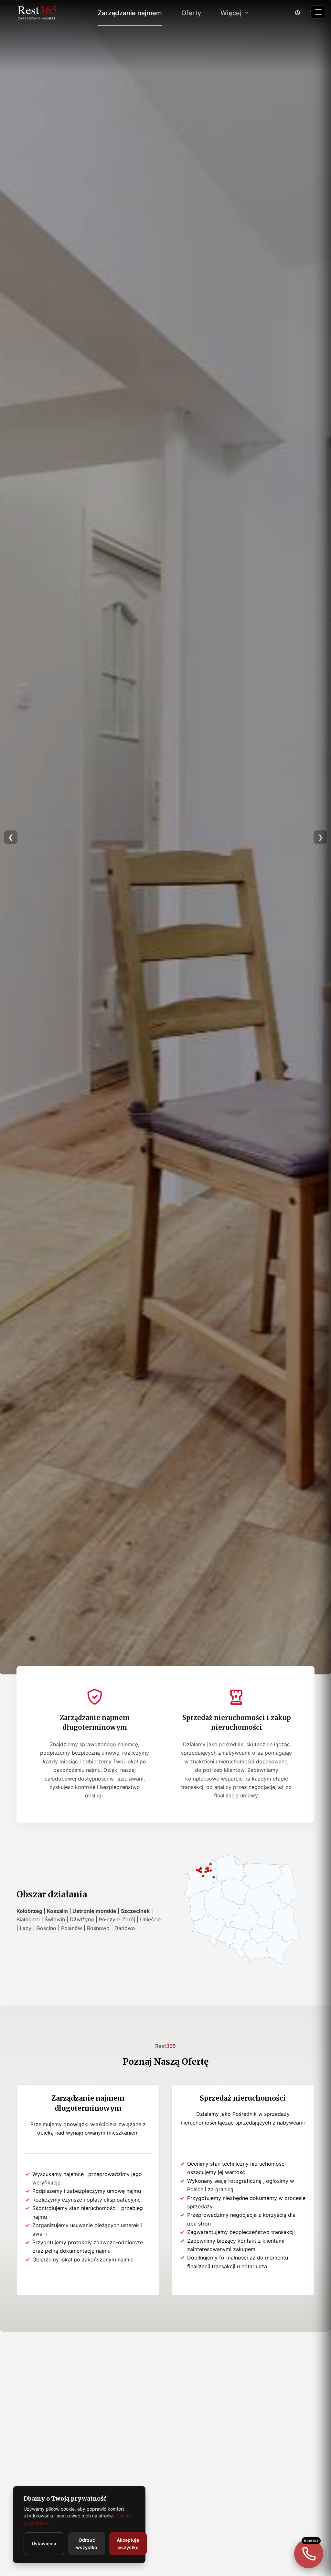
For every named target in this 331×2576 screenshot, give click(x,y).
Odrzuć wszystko (87, 2544)
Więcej (231, 13)
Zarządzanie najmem (130, 13)
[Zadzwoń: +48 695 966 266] (309, 2554)
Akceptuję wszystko (128, 2544)
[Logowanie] (298, 13)
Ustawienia (44, 2543)
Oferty (191, 13)
